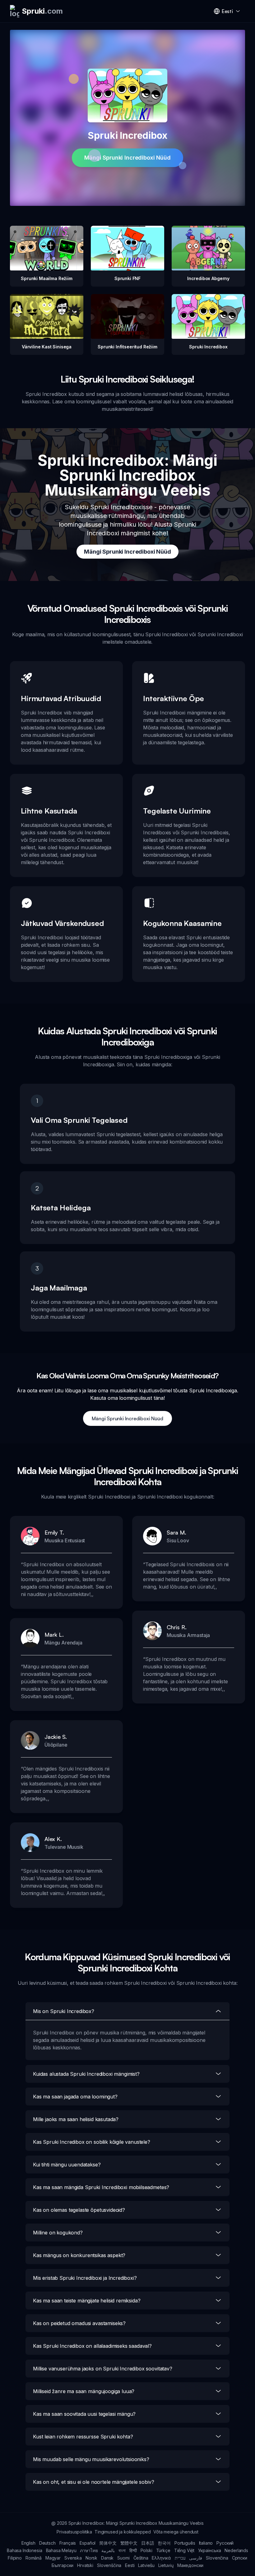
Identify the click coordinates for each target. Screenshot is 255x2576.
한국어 (164, 2543)
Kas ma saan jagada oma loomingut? (75, 2097)
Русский (225, 2543)
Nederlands (236, 2550)
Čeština (141, 2558)
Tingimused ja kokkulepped (123, 2532)
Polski (146, 2550)
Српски (240, 2558)
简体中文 (108, 2543)
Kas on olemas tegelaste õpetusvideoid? (79, 2210)
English (28, 2543)
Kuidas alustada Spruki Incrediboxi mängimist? (86, 2074)
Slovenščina (109, 2565)
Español (88, 2543)
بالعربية (108, 2550)
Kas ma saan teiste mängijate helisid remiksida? (87, 2301)
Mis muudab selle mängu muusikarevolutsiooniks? (91, 2459)
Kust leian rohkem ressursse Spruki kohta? (83, 2437)
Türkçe (163, 2550)
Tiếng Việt (184, 2550)
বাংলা (122, 2550)
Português (185, 2543)
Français (68, 2543)
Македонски (190, 2565)
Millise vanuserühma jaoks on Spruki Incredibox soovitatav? (103, 2369)
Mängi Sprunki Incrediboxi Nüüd (127, 158)
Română (34, 2558)
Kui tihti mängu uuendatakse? (67, 2165)
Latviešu (146, 2565)
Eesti (130, 2565)
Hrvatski (85, 2565)
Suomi (123, 2558)
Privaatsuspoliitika (74, 2532)
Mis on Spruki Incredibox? (64, 2011)
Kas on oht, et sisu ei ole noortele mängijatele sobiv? (93, 2482)
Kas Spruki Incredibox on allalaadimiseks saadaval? (92, 2346)
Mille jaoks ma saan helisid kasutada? (76, 2119)
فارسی (196, 2558)
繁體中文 (129, 2543)
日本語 (148, 2543)
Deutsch (47, 2543)
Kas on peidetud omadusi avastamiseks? (79, 2323)
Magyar (53, 2558)
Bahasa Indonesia (24, 2550)
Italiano (206, 2543)
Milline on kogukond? (58, 2233)
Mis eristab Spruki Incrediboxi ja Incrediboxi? (85, 2278)
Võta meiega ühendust (176, 2532)
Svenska (73, 2558)
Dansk (107, 2558)
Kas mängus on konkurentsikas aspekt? (79, 2255)
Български (63, 2565)
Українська (209, 2550)
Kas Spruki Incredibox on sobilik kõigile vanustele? (92, 2142)
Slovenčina (217, 2558)
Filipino (15, 2558)
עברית (180, 2558)
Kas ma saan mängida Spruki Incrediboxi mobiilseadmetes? (101, 2187)
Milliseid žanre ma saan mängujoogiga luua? (84, 2391)
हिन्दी (133, 2550)
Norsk (91, 2558)
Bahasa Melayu (61, 2550)
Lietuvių (166, 2565)
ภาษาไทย (89, 2550)
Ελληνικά (161, 2558)
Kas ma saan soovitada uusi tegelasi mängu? (84, 2414)
